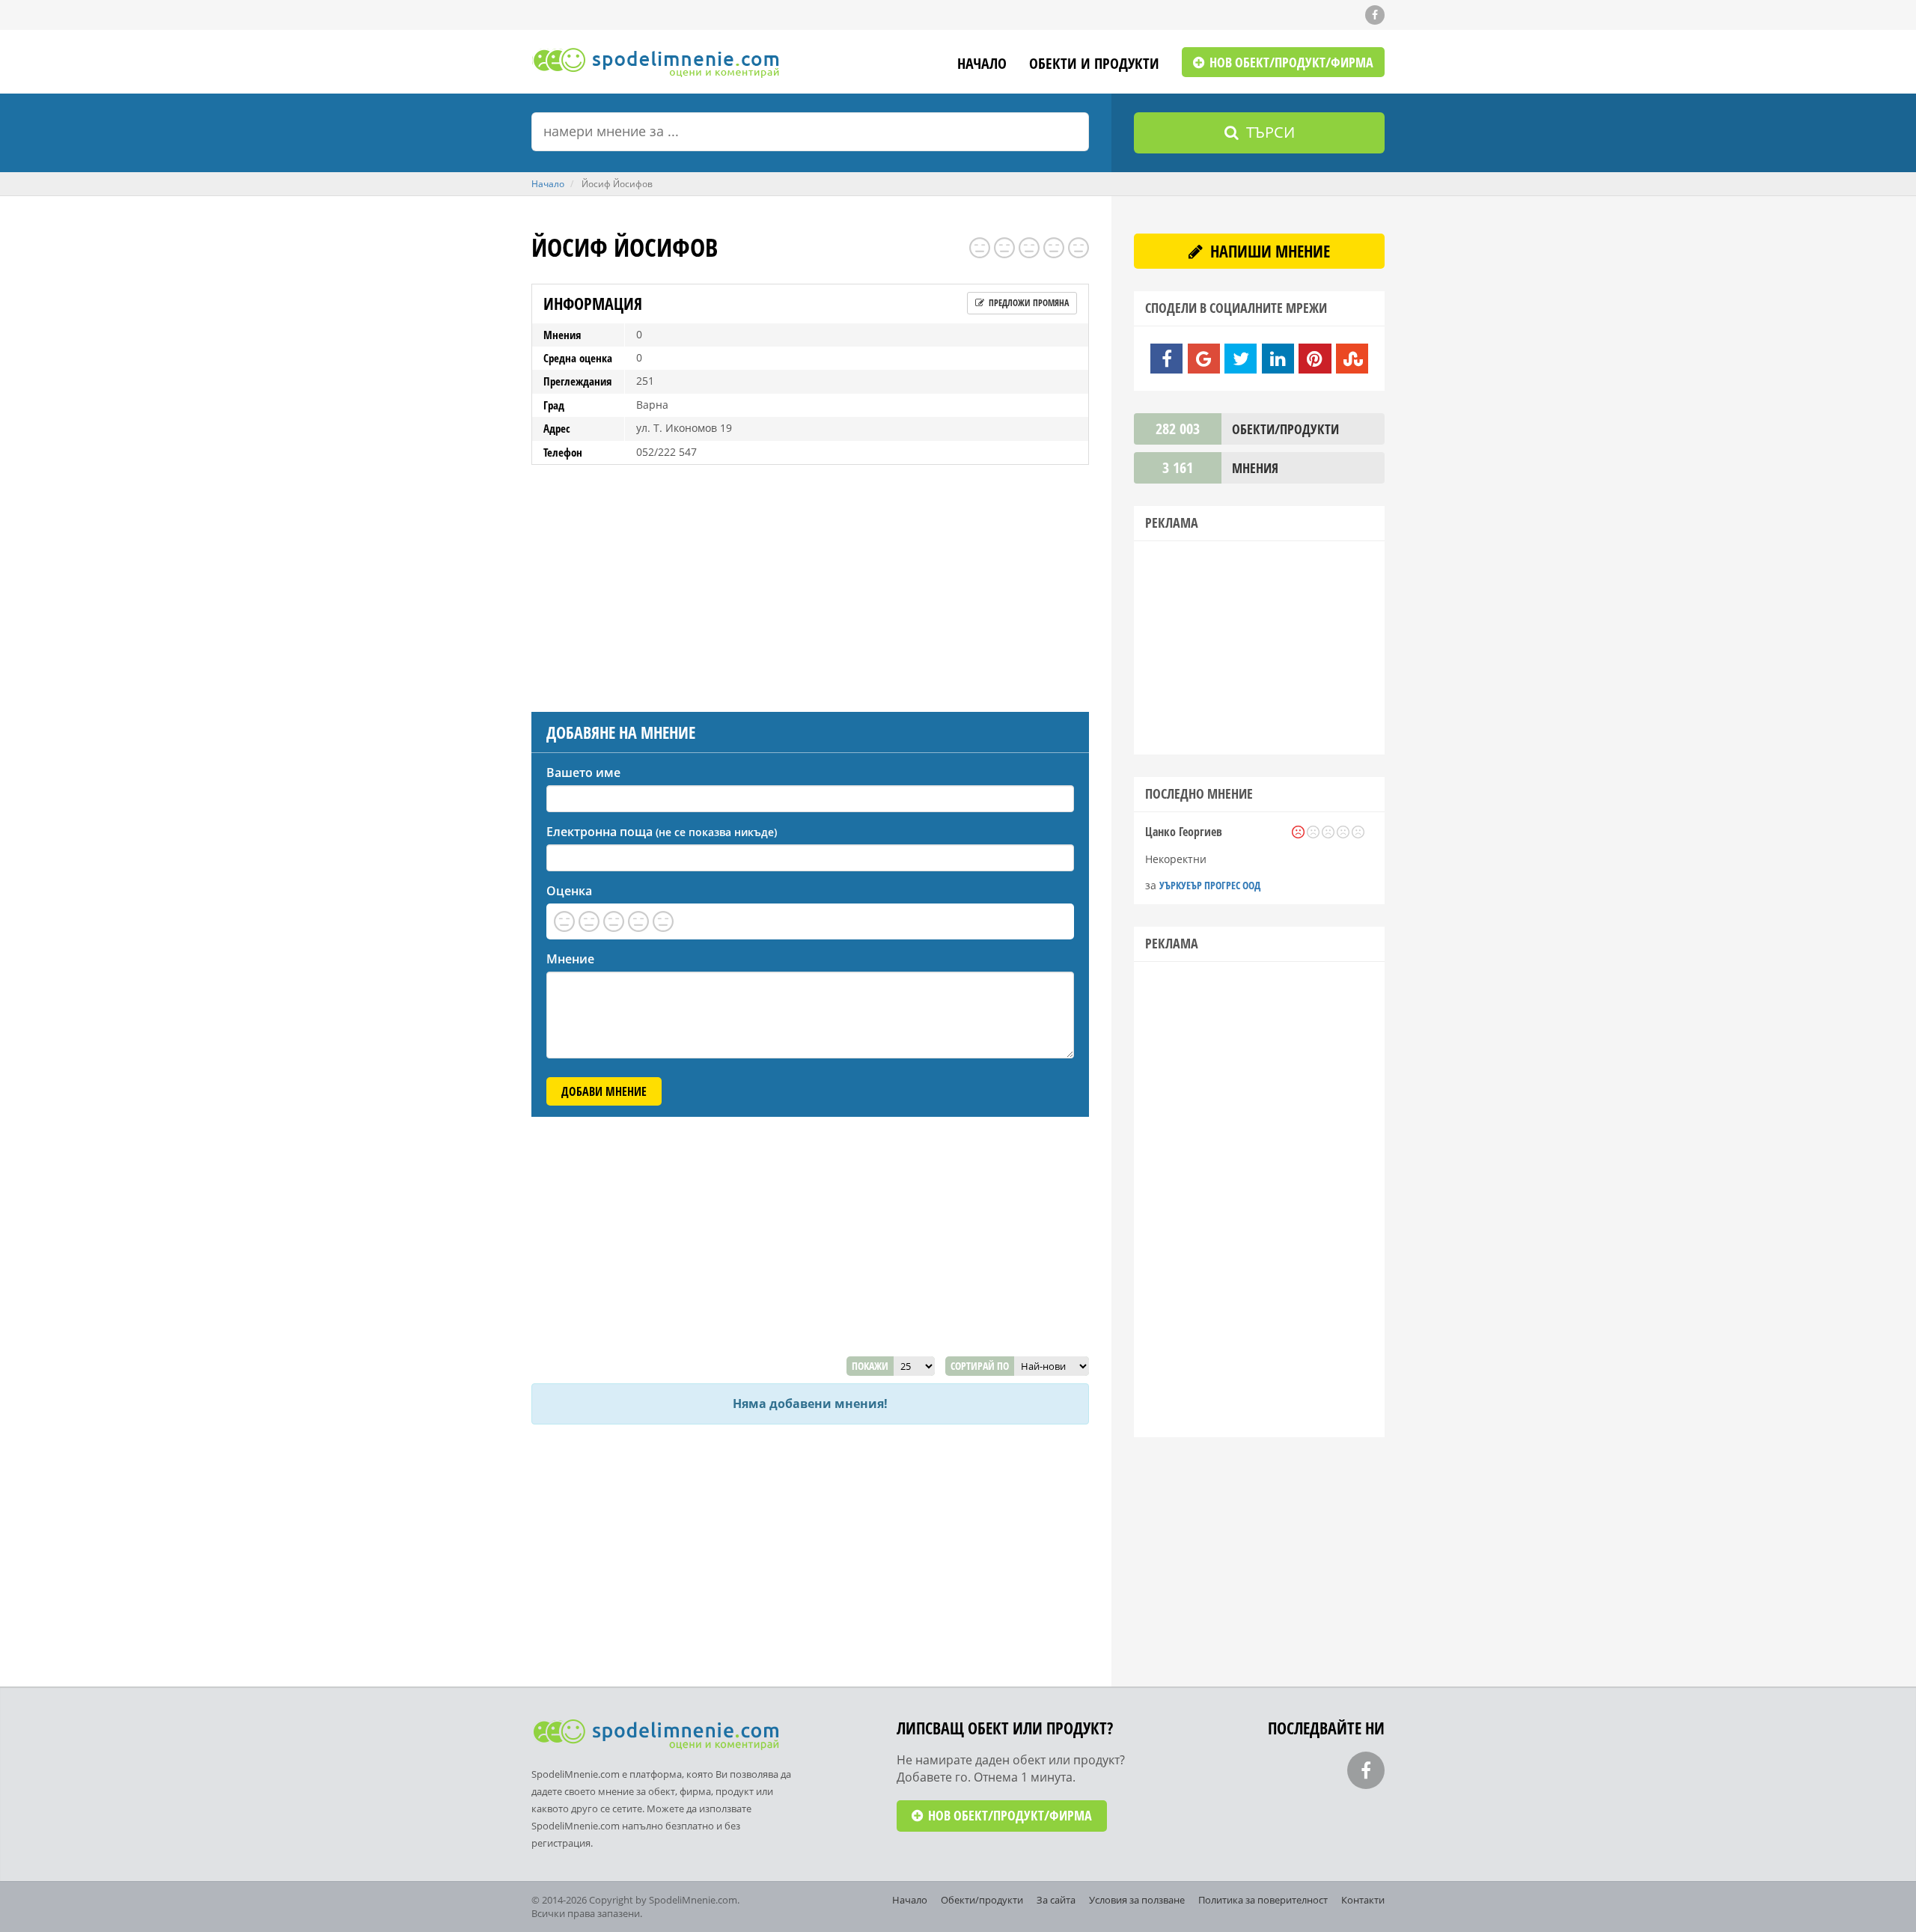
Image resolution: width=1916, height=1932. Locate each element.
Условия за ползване (1137, 1900)
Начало (982, 65)
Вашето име (583, 773)
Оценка (569, 891)
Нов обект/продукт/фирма (1290, 62)
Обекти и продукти (1094, 65)
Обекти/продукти (982, 1900)
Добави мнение (604, 1091)
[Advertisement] (810, 585)
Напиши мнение (1268, 251)
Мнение (570, 959)
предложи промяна (1028, 303)
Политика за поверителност (1263, 1900)
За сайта (1056, 1900)
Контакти (1363, 1900)
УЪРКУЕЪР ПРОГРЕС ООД (1210, 885)
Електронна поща (662, 832)
